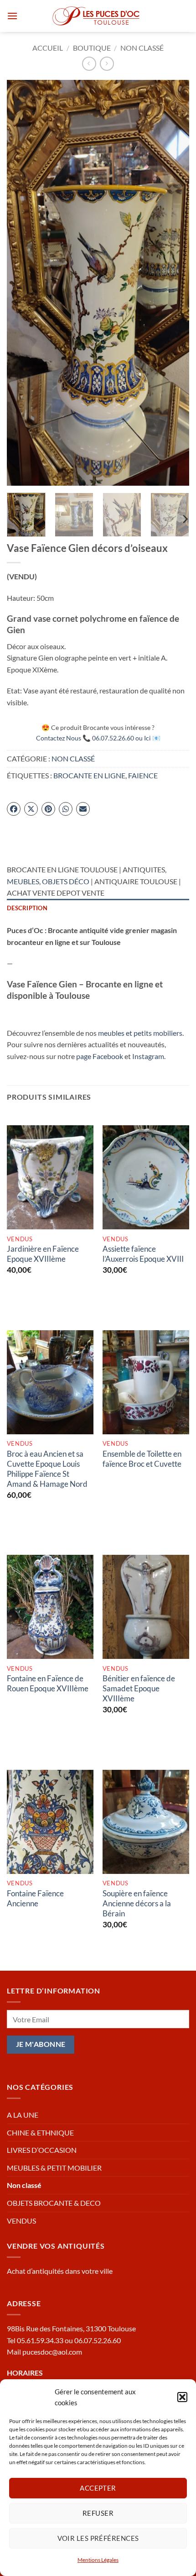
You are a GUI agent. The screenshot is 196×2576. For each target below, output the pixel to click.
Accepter (98, 2488)
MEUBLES (23, 881)
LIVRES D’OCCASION (42, 2150)
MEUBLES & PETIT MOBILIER (54, 2168)
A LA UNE (23, 2115)
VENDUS (21, 2221)
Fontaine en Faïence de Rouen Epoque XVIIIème (48, 1683)
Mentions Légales (98, 2560)
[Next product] (89, 64)
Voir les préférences (98, 2538)
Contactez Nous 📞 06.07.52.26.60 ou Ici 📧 (98, 738)
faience (143, 775)
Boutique (92, 48)
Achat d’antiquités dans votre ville (60, 2271)
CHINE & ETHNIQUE (40, 2133)
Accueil (48, 48)
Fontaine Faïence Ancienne (35, 1898)
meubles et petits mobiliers (140, 1033)
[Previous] (22, 283)
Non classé (142, 48)
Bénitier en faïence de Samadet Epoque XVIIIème (139, 1688)
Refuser (98, 2513)
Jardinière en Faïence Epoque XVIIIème (43, 1254)
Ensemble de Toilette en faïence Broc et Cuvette (142, 1459)
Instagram (148, 1056)
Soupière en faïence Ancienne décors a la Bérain (137, 1903)
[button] (182, 2397)
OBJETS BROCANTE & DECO (54, 2203)
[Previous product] (107, 64)
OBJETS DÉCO (66, 881)
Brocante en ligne (89, 775)
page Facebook (100, 1056)
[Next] (174, 283)
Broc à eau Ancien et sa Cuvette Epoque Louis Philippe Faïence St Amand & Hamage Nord (47, 1469)
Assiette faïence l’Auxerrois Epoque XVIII (143, 1254)
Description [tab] (27, 908)
